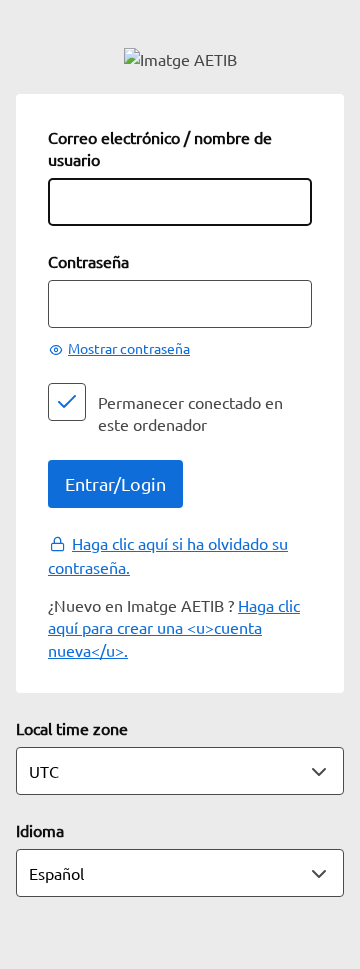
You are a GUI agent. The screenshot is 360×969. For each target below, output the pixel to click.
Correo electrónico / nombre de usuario (160, 148)
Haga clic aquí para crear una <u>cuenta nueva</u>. (174, 627)
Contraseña (88, 261)
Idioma (40, 830)
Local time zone (72, 728)
